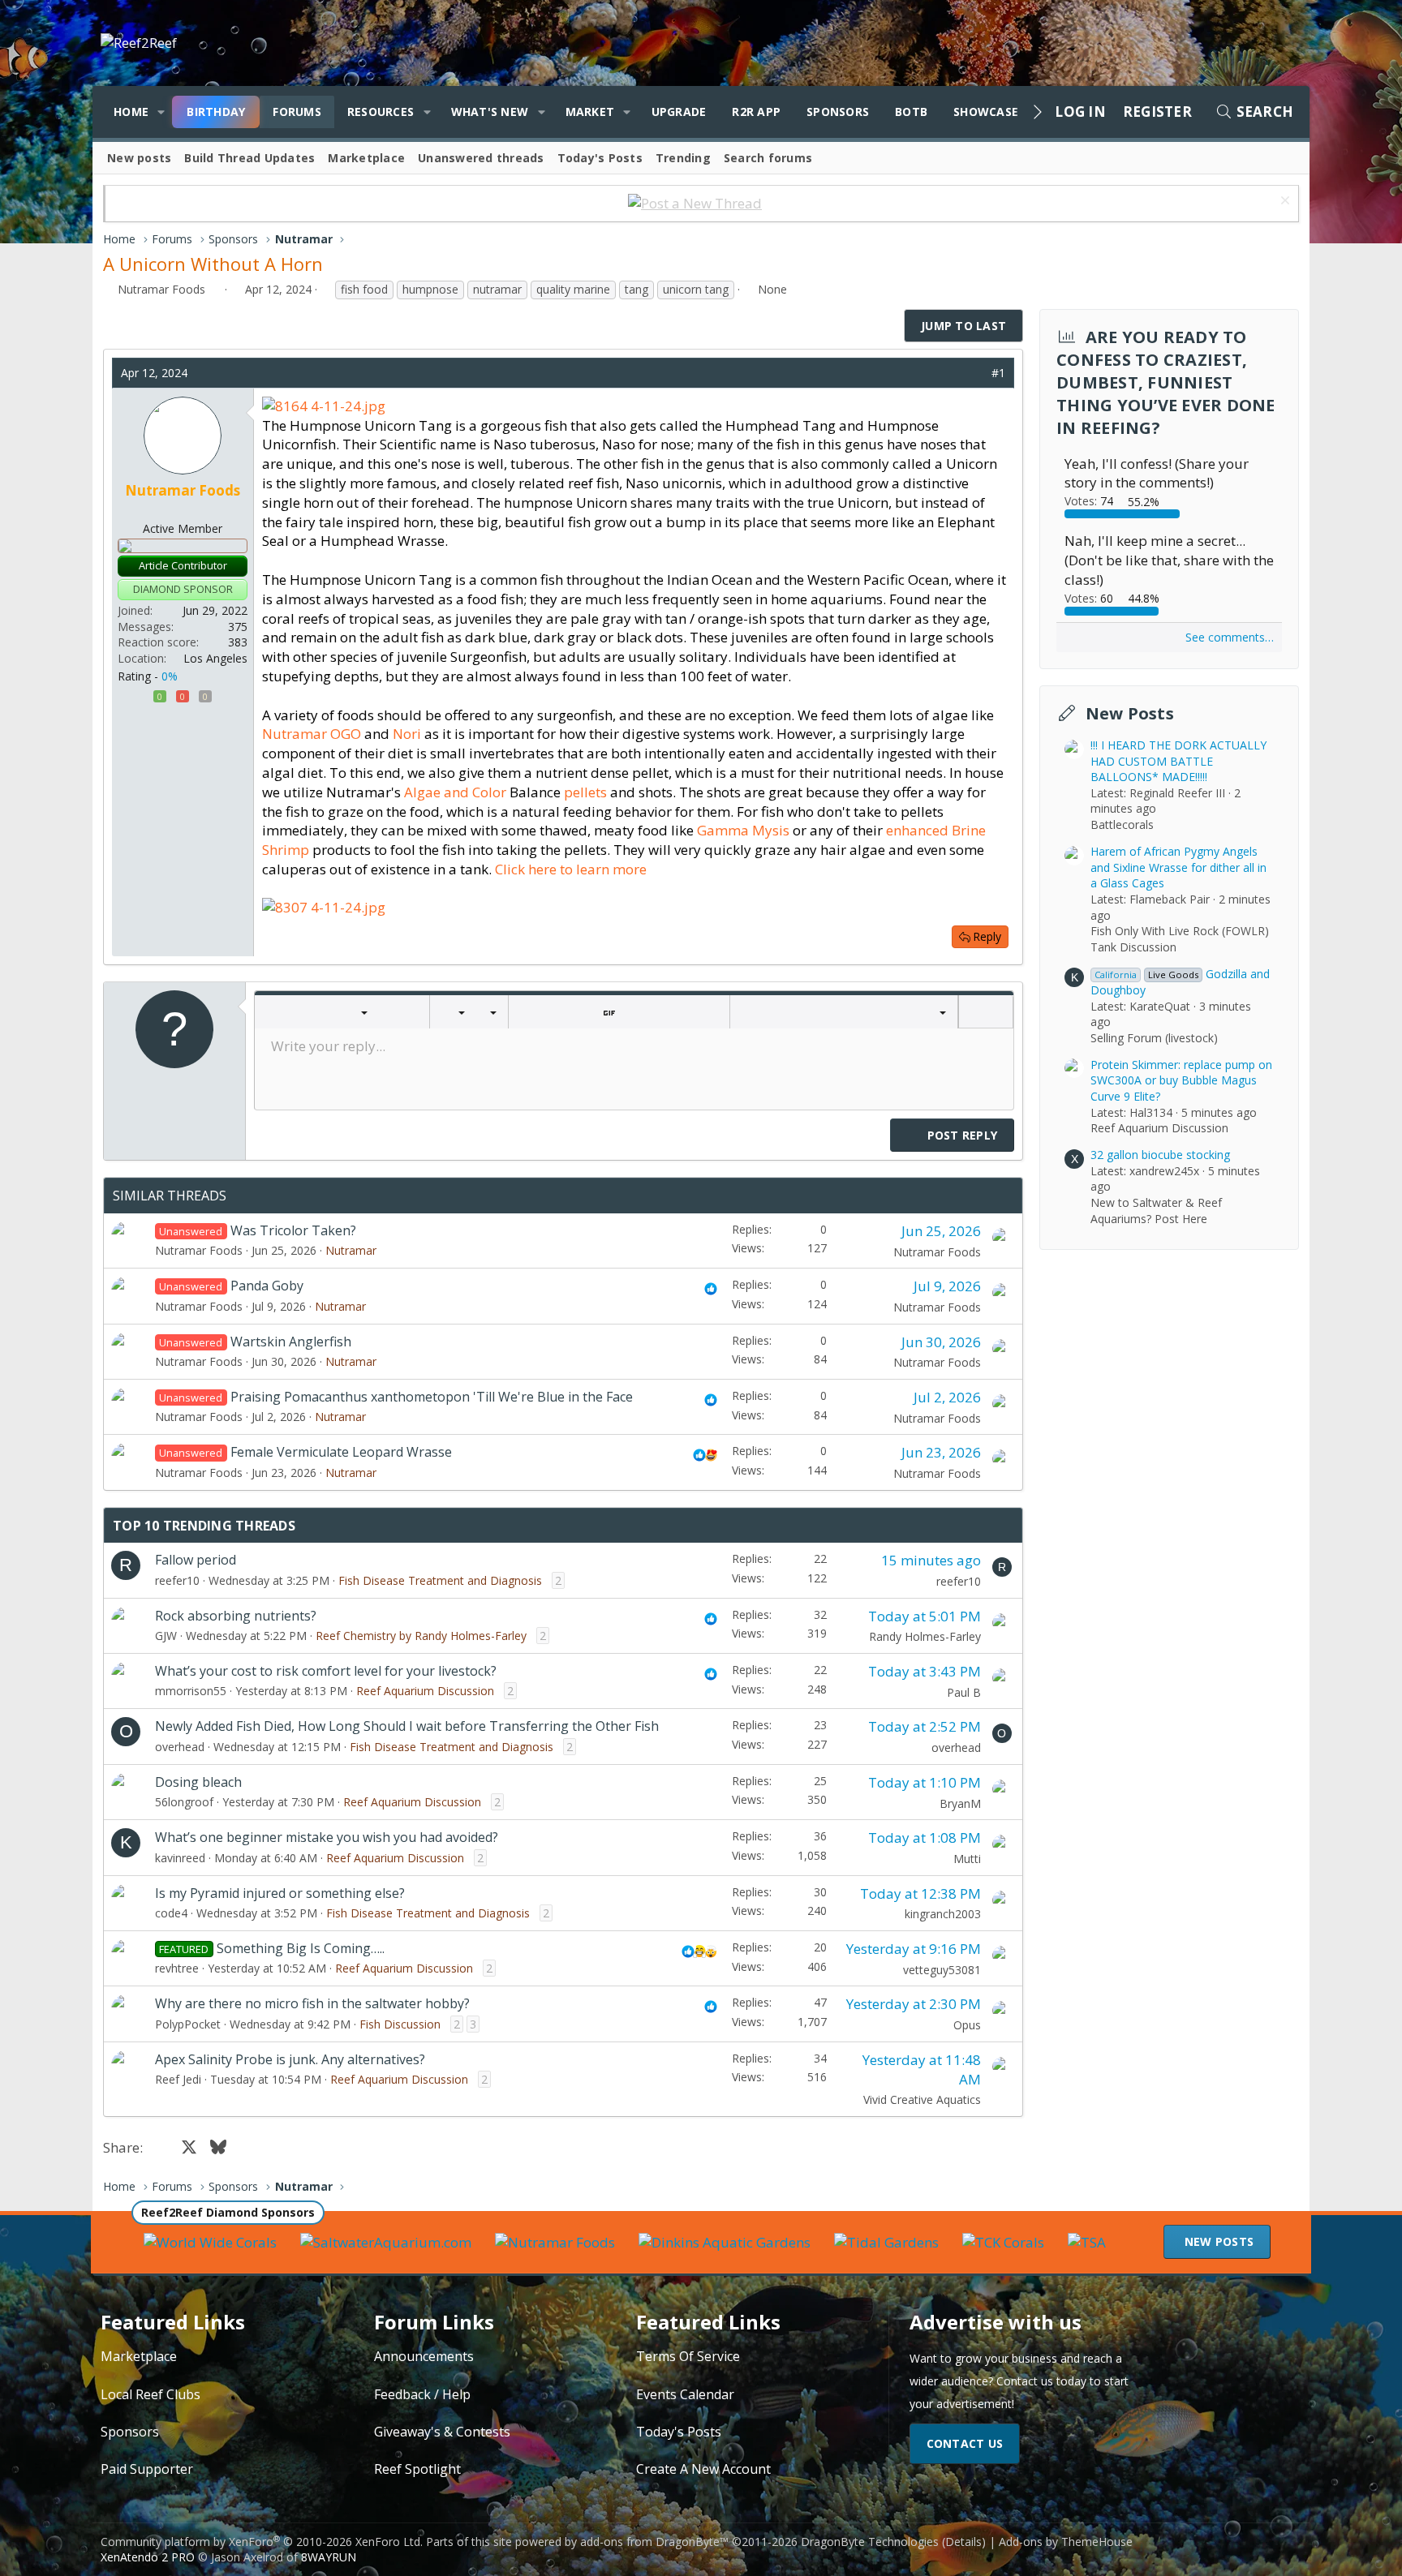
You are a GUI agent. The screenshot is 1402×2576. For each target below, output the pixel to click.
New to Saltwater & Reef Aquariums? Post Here (1156, 1211)
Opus (967, 2025)
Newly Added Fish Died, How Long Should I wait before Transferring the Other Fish (407, 1726)
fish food (364, 289)
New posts (139, 158)
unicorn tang (696, 289)
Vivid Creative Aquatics (922, 2099)
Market (590, 112)
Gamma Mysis (745, 830)
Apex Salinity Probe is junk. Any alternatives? (290, 2059)
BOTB (911, 112)
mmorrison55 (191, 1691)
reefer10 (177, 1580)
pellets (585, 792)
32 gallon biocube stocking (1160, 1155)
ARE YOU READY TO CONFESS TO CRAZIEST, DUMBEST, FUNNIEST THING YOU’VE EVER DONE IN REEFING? (1166, 382)
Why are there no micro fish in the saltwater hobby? (312, 2003)
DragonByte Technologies (870, 2542)
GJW (166, 1636)
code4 (171, 1913)
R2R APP (756, 112)
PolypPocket (188, 2024)
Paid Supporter (147, 2469)
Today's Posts (600, 158)
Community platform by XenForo (262, 2542)
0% (170, 676)
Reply (987, 936)
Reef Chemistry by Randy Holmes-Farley (421, 1636)
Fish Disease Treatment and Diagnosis (440, 1580)
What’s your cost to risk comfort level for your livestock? (326, 1671)
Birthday (216, 112)
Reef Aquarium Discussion (425, 1691)
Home (131, 112)
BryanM (960, 1803)
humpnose (430, 289)
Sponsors (838, 112)
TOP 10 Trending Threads (204, 1526)
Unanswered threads (481, 158)
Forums (297, 112)
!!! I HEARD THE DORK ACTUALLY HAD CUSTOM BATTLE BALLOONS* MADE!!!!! (1178, 761)
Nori (407, 734)
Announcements (424, 2356)
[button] (161, 112)
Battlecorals (1122, 824)
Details (963, 2542)
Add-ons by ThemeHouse (1066, 2542)
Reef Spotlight (417, 2469)
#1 (998, 373)
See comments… (1230, 637)
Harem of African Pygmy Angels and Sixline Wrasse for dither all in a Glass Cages (1178, 867)
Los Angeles (215, 658)
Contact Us (965, 2443)
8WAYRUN (329, 2557)
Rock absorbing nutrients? (236, 1616)
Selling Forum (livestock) (1154, 1038)
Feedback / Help (422, 2394)
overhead (180, 1747)
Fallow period (196, 1560)
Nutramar (351, 1250)
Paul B (964, 1692)
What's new (490, 112)
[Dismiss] (1283, 202)
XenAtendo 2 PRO (148, 2557)
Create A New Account (703, 2469)
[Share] (974, 373)
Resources (381, 112)
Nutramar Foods (161, 289)
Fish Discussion (400, 2024)
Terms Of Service (688, 2356)
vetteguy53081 (942, 1970)
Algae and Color (455, 792)
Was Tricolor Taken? (293, 1230)
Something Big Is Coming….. (301, 1948)
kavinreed (180, 1858)
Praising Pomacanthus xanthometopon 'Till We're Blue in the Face (432, 1397)
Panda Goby (267, 1286)
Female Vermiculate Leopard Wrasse (341, 1452)
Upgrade (679, 112)
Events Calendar (685, 2394)
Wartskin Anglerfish (291, 1342)
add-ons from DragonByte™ (654, 2542)
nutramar (497, 289)
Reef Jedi (178, 2079)
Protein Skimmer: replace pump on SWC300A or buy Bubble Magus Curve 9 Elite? (1181, 1080)
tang (636, 289)
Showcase (986, 112)
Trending (683, 158)
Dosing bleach (198, 1782)
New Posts (1130, 713)
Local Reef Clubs (151, 2394)
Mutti (967, 1859)
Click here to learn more (571, 869)
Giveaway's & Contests (442, 2432)
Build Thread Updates (249, 158)
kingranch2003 (943, 1914)
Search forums (768, 158)
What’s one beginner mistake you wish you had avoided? (327, 1837)
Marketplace (366, 158)
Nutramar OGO (312, 734)
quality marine (573, 289)
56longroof (184, 1802)
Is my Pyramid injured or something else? (280, 1893)
